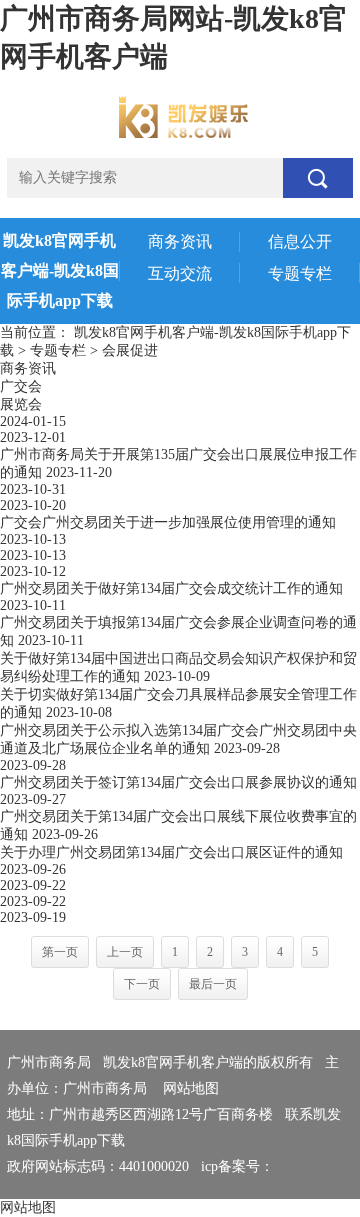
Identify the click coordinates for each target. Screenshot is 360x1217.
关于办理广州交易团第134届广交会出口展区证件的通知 (171, 852)
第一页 (60, 952)
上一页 (125, 952)
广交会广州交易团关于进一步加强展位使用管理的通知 (168, 522)
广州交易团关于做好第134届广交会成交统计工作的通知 (171, 588)
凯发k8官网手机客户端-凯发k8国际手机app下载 (60, 270)
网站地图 (191, 1088)
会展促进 (130, 350)
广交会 (21, 386)
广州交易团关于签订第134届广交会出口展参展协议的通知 (178, 782)
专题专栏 (58, 350)
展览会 (21, 404)
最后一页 (213, 984)
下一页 (142, 984)
